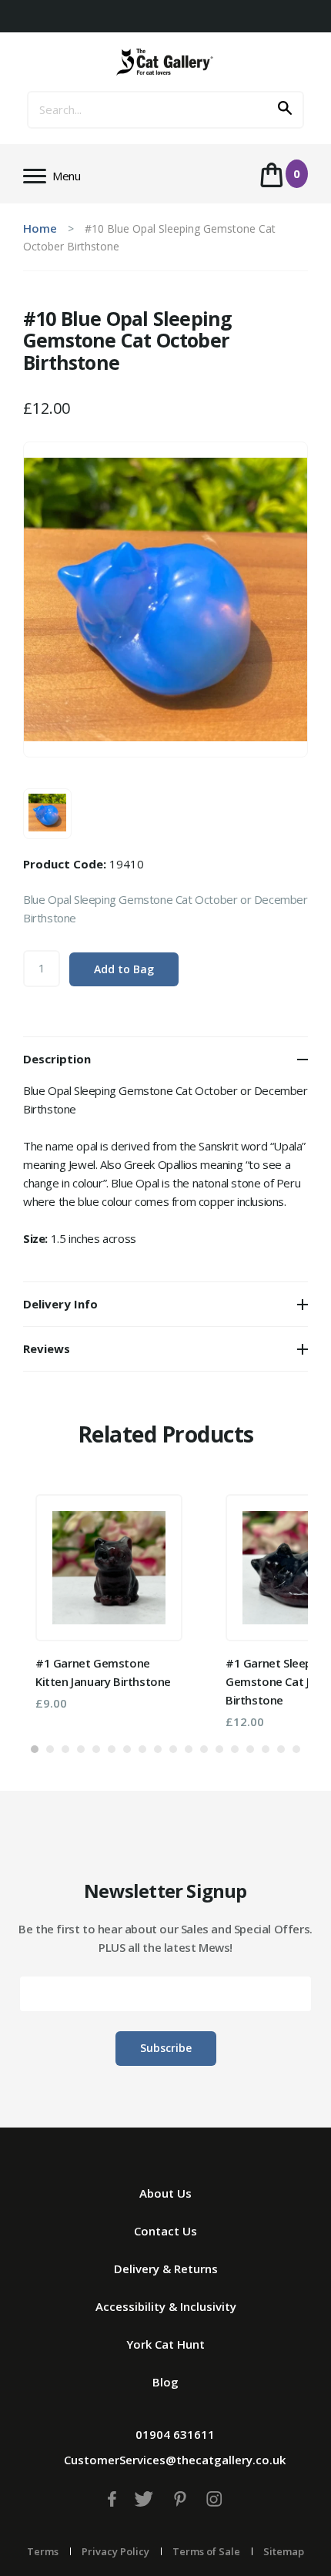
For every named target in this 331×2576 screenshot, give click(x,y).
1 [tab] (35, 1749)
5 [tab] (96, 1749)
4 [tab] (81, 1749)
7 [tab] (127, 1749)
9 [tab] (158, 1749)
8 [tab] (142, 1749)
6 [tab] (112, 1749)
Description (57, 1059)
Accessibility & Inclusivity (166, 2306)
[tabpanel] (109, 1602)
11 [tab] (189, 1749)
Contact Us (165, 2231)
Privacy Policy (115, 2551)
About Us (165, 2193)
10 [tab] (173, 1749)
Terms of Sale (206, 2551)
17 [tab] (281, 1749)
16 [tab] (266, 1749)
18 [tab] (296, 1749)
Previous (58, 1606)
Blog (165, 2382)
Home (40, 228)
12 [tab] (204, 1749)
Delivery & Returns (166, 2269)
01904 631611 (175, 2434)
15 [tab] (250, 1749)
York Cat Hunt (165, 2344)
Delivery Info (60, 1304)
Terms (43, 2551)
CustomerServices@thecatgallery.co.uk (175, 2460)
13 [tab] (219, 1749)
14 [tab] (235, 1749)
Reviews (47, 1348)
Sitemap (284, 2551)
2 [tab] (50, 1749)
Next (273, 1606)
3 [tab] (65, 1749)
